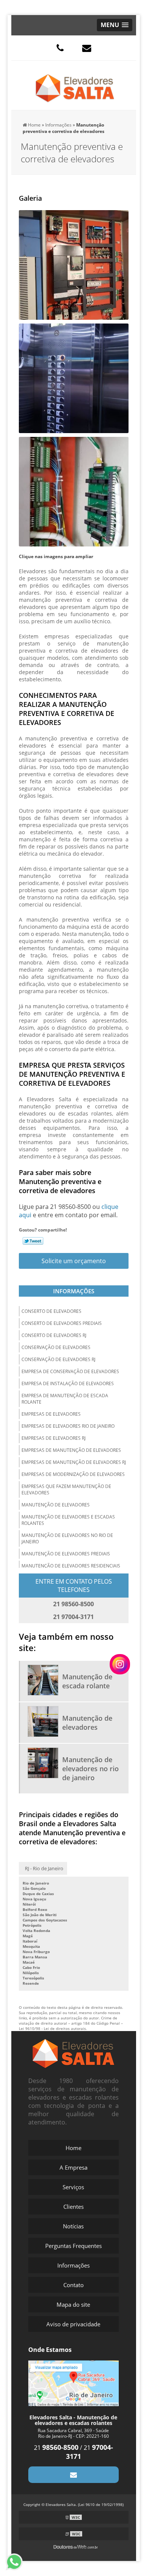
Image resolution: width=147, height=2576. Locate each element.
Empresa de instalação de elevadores (68, 1383)
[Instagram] (120, 1664)
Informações (74, 1291)
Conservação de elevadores (56, 1347)
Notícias (73, 2226)
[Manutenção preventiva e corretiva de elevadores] (74, 265)
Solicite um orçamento (74, 1261)
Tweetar (33, 1241)
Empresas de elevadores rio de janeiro (68, 1426)
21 (56, 2448)
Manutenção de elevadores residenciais (71, 1566)
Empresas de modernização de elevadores (73, 1474)
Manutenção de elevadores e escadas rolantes (68, 1520)
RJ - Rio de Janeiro (44, 1868)
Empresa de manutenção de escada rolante (65, 1399)
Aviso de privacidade (73, 2324)
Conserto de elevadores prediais (62, 1323)
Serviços (73, 2187)
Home (73, 2148)
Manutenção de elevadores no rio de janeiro (67, 1538)
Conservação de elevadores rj (58, 1359)
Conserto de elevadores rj (54, 1335)
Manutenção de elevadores (56, 1505)
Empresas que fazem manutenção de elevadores (66, 1489)
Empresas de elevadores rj (54, 1438)
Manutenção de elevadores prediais (66, 1554)
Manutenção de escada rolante (87, 1681)
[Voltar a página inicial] (75, 85)
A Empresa (73, 2167)
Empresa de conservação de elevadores (70, 1371)
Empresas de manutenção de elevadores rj (74, 1462)
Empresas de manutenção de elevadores (71, 1450)
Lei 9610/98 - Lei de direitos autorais (52, 2028)
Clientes (73, 2207)
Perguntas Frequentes (73, 2246)
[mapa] (74, 2382)
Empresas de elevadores (51, 1414)
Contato (73, 2285)
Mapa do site (73, 2304)
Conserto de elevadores (51, 1311)
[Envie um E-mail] (87, 48)
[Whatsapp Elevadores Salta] (18, 2562)
